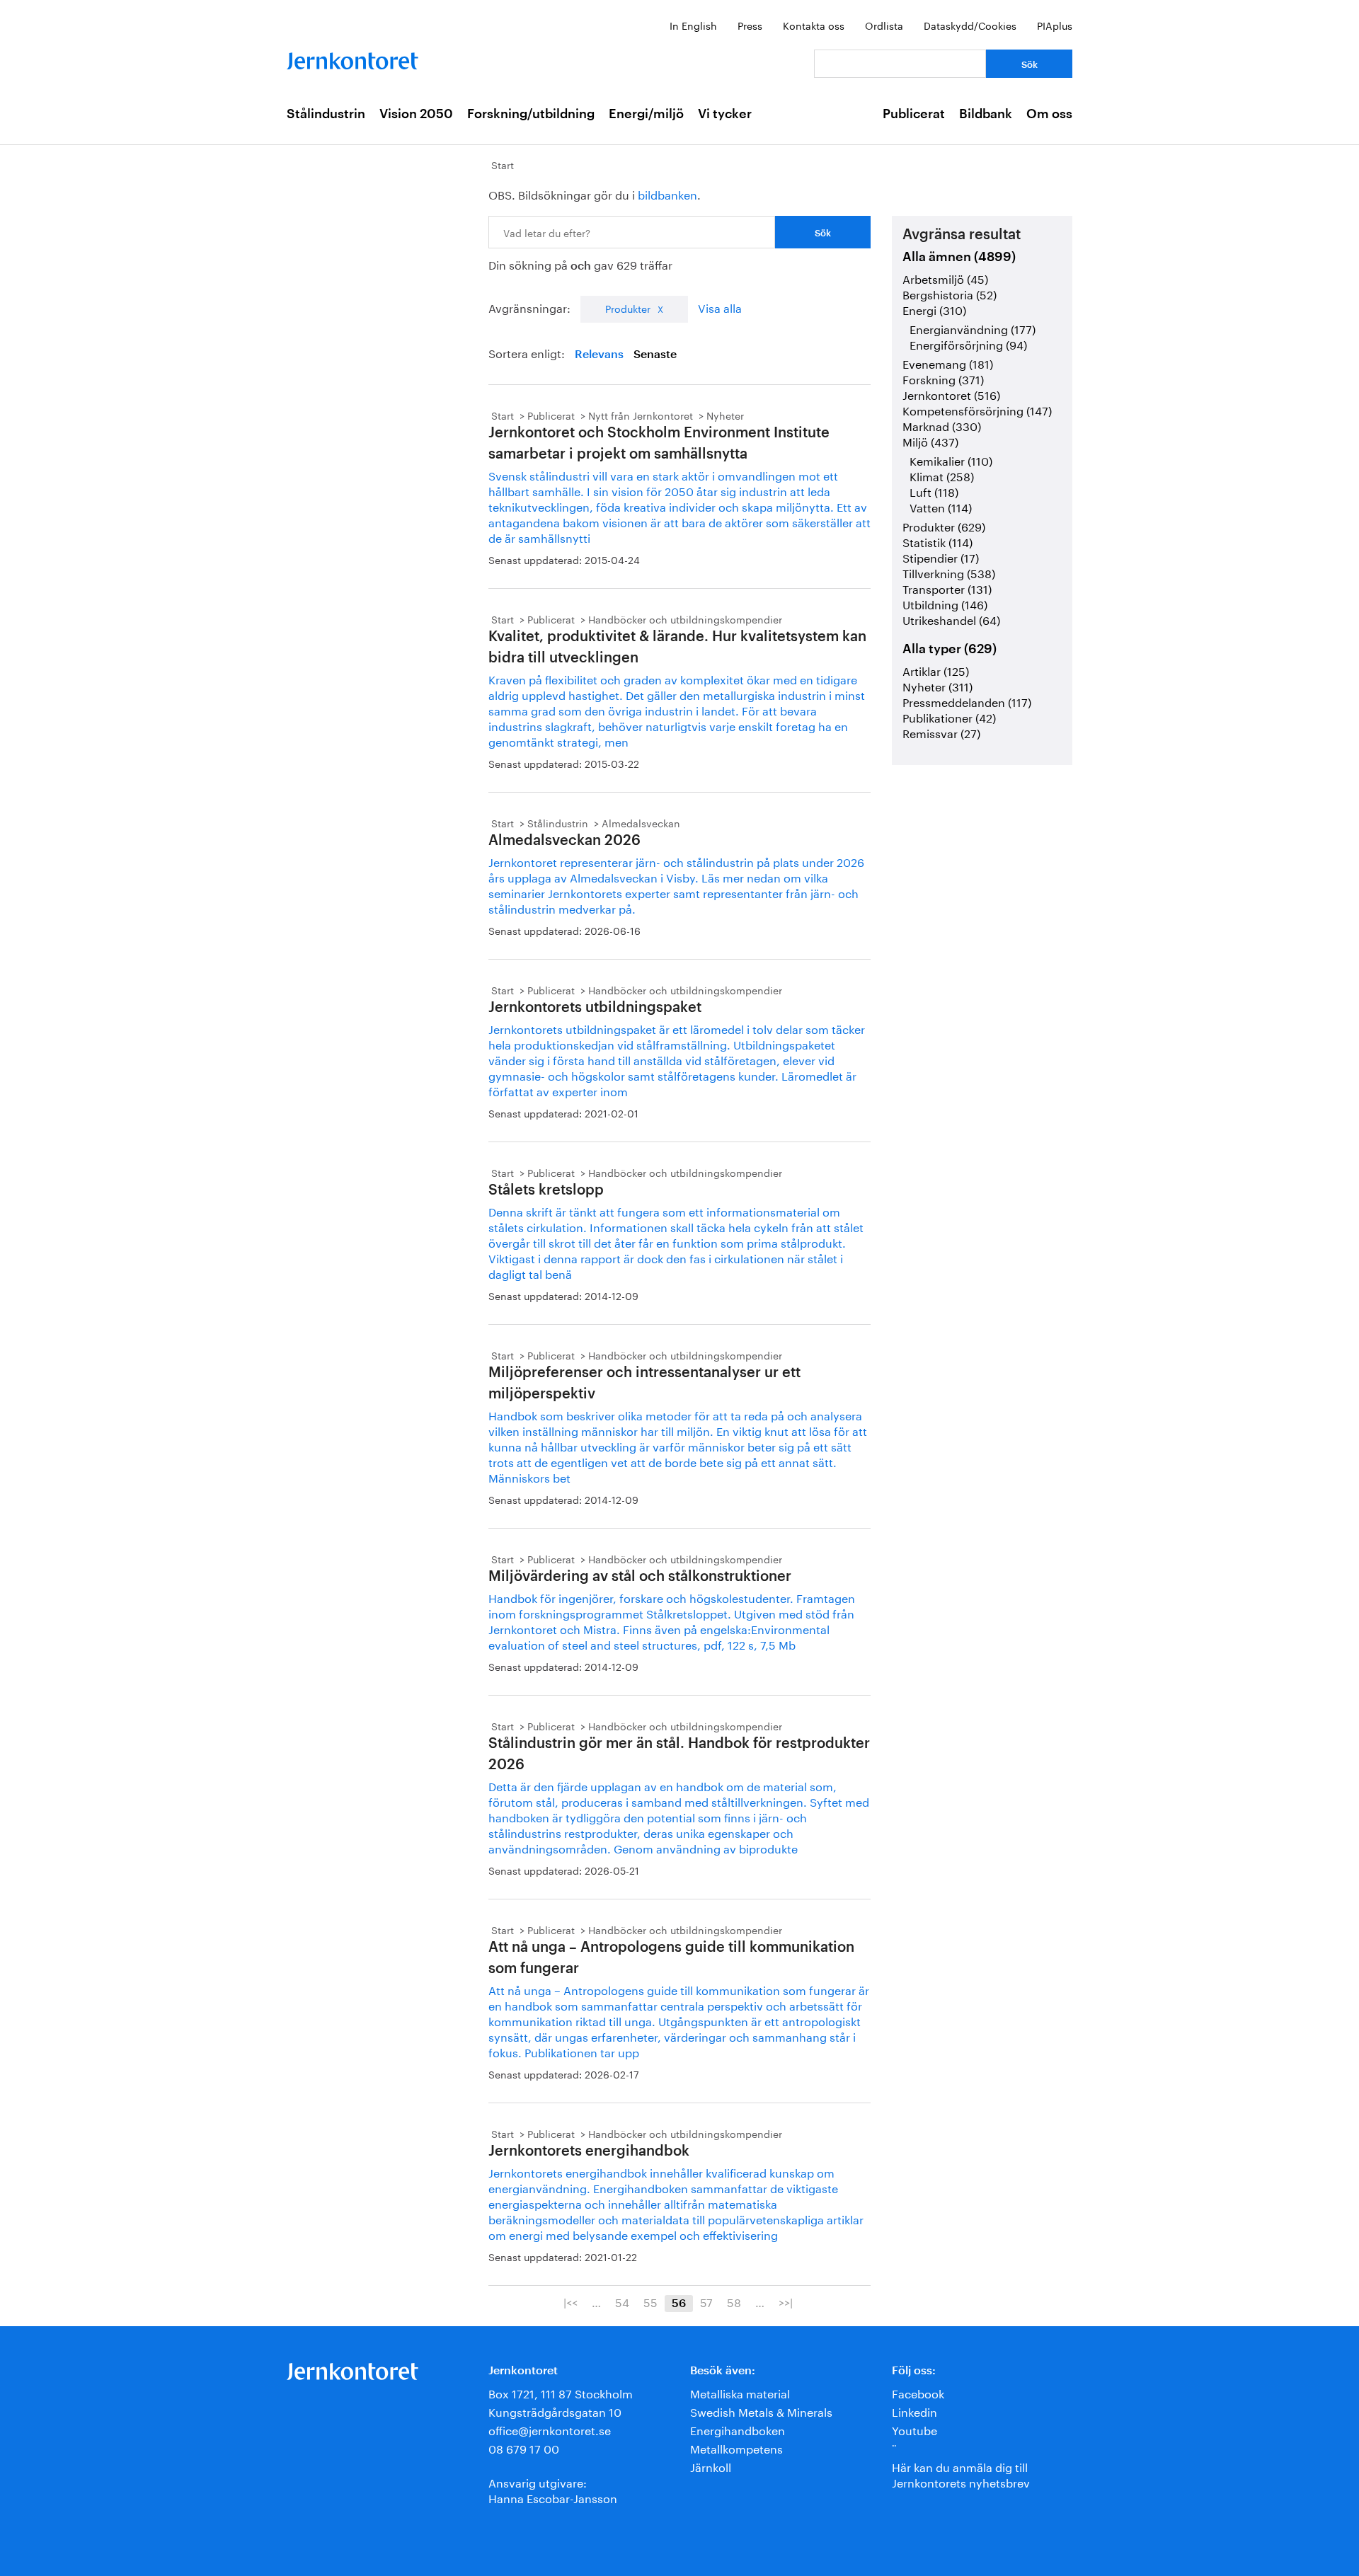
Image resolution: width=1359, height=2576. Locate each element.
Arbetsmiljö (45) (945, 278)
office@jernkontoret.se (550, 2429)
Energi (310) (934, 309)
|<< (570, 2301)
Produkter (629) (944, 525)
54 (622, 2301)
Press (750, 25)
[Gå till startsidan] (352, 58)
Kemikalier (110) (951, 460)
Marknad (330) (942, 425)
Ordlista (884, 25)
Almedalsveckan (641, 822)
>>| (786, 2301)
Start (503, 164)
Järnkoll (711, 2466)
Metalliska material (740, 2392)
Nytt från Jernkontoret (641, 415)
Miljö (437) (930, 441)
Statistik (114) (937, 541)
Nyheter (725, 415)
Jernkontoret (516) (951, 394)
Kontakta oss (814, 25)
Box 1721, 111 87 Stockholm (561, 2392)
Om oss (1049, 114)
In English (693, 25)
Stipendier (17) (941, 557)
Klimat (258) (942, 475)
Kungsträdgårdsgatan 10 (555, 2411)
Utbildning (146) (945, 603)
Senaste (655, 355)
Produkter (628, 308)
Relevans (599, 355)
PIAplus (1055, 25)
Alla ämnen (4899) (959, 257)
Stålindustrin (326, 114)
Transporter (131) (947, 588)
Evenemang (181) (948, 363)
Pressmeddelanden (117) (967, 701)
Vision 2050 (416, 114)
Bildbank (986, 114)
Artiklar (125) (936, 670)
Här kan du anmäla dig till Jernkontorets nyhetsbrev (961, 2474)
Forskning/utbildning (531, 114)
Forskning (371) (943, 378)
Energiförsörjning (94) (968, 344)
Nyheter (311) (937, 685)
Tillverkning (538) (949, 572)
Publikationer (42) (949, 717)
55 (650, 2301)
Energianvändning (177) (973, 328)
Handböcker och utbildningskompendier (685, 619)
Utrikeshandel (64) (951, 619)
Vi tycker (725, 114)
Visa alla (720, 307)
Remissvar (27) (941, 732)
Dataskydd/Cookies (970, 25)
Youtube (914, 2429)
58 (734, 2301)
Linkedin (914, 2411)
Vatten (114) (941, 506)
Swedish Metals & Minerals (761, 2411)
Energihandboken (738, 2429)
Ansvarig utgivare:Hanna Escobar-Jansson (553, 2489)
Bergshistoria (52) (950, 293)
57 (706, 2301)
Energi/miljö (646, 114)
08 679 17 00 (524, 2448)
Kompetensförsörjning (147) (977, 409)
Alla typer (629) (950, 649)
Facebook (918, 2392)
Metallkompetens (736, 2448)
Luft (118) (934, 491)
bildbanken (667, 194)
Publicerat (914, 114)
